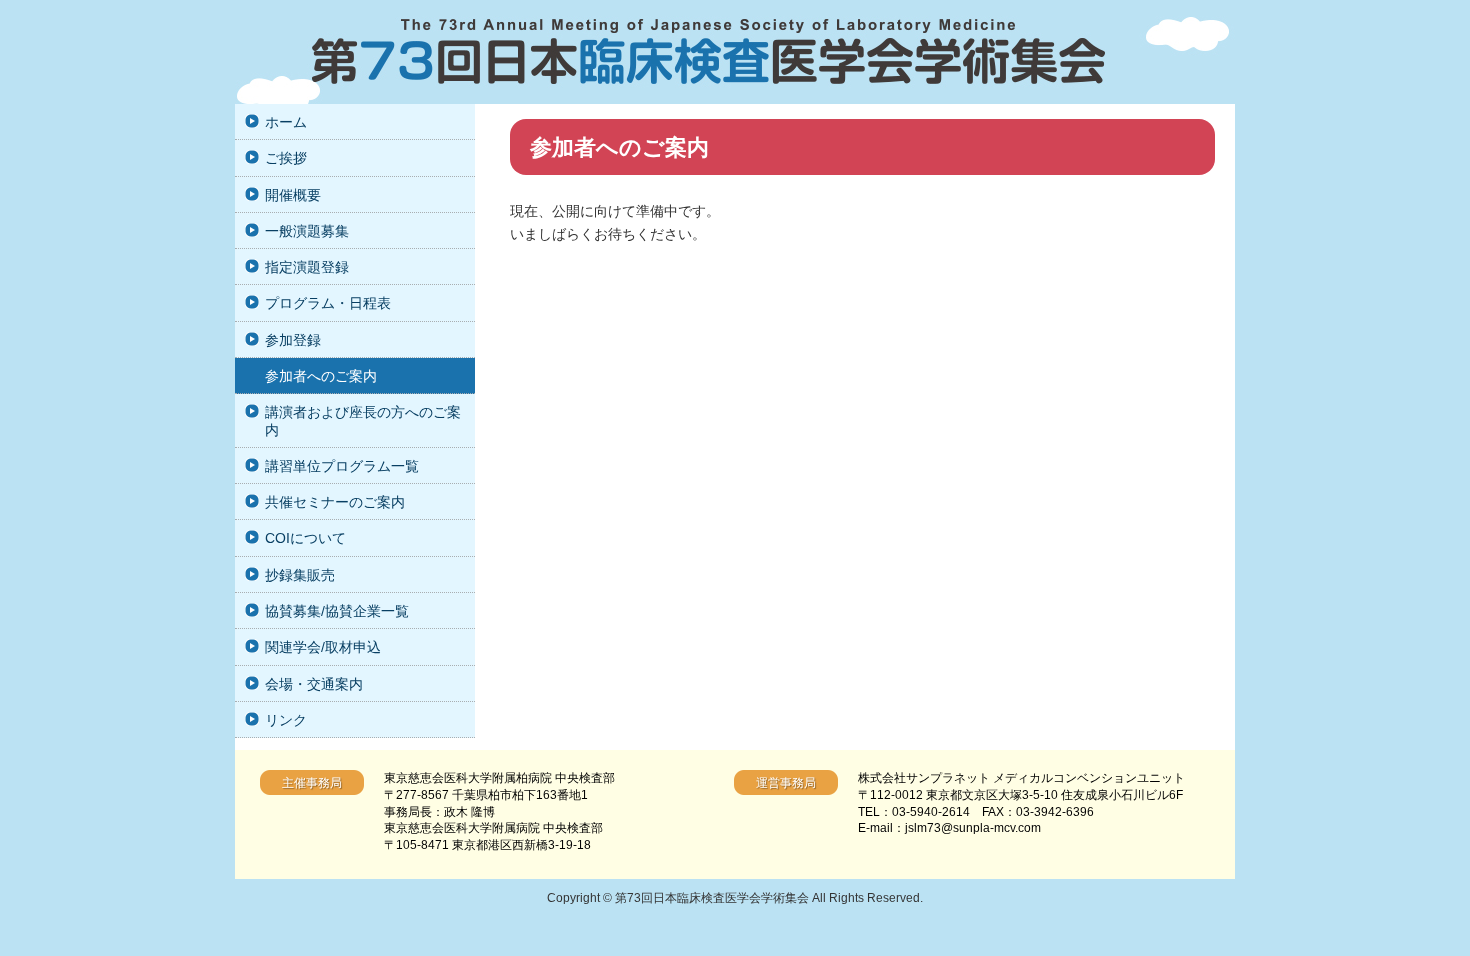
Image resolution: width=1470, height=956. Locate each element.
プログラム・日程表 (328, 303)
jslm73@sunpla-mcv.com (973, 828)
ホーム (286, 122)
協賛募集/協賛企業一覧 (337, 611)
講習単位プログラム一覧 (342, 466)
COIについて (305, 538)
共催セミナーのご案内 (335, 502)
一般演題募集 (307, 231)
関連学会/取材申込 (323, 647)
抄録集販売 (300, 575)
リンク (286, 720)
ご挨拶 (286, 158)
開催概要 (293, 195)
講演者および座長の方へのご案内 (363, 420)
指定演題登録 (307, 267)
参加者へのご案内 (321, 376)
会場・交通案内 (314, 684)
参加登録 (293, 340)
